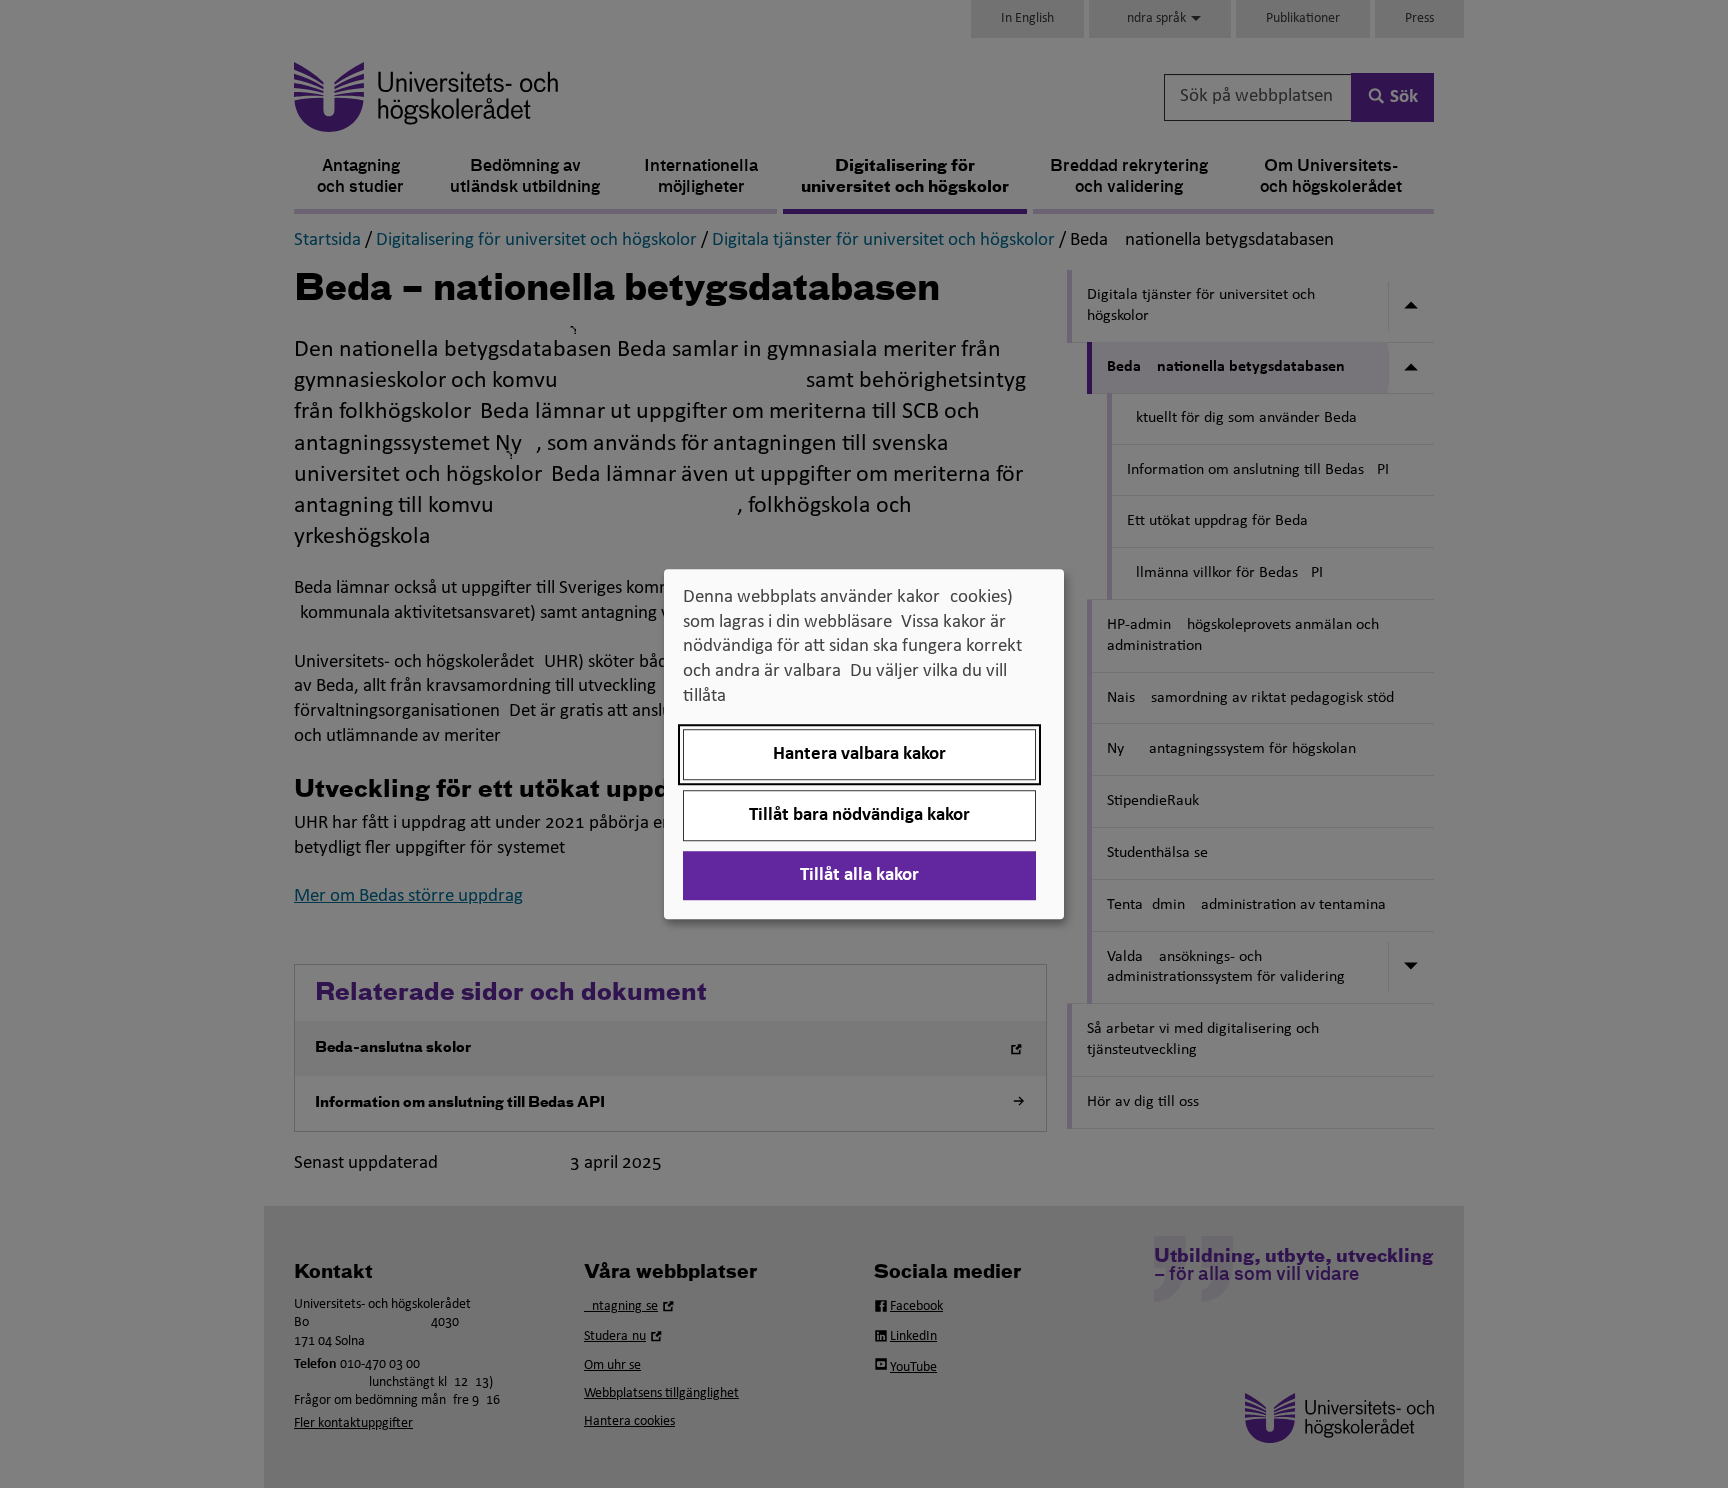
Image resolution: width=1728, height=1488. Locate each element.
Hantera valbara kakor (859, 754)
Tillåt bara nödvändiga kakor (859, 815)
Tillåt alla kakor (859, 875)
